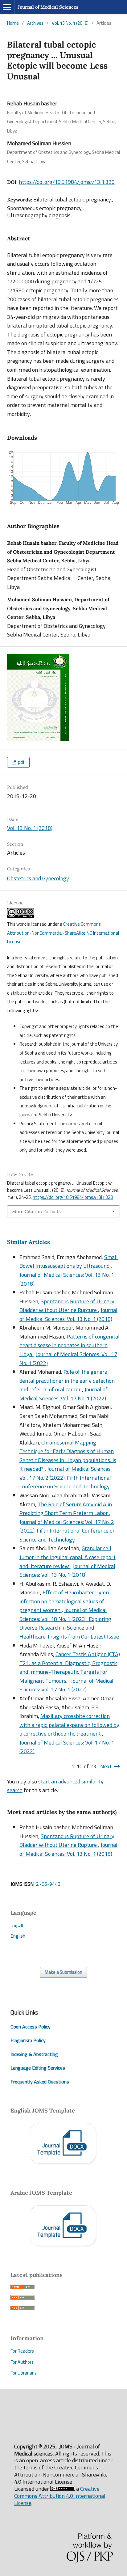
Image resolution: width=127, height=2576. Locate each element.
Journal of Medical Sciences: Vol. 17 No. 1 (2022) (68, 1359)
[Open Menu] (7, 7)
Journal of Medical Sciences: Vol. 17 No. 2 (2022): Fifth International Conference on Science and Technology (66, 1478)
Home (13, 23)
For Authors (22, 2362)
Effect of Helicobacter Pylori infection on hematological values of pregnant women (64, 1601)
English (18, 1936)
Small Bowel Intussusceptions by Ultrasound (69, 1262)
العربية (17, 1925)
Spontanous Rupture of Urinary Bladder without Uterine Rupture (67, 1306)
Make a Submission (63, 1972)
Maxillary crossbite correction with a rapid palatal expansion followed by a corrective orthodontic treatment (69, 1725)
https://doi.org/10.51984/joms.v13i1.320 (67, 182)
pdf (21, 762)
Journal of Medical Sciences (48, 7)
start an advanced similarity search (55, 1786)
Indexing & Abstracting (34, 2054)
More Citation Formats (36, 1211)
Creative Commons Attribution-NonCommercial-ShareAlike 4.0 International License (63, 933)
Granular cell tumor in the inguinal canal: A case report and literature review (68, 1557)
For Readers (22, 2351)
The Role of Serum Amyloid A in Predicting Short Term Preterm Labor (66, 1509)
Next (106, 1766)
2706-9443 (48, 1884)
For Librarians (24, 2373)
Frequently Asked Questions (40, 2082)
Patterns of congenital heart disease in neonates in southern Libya (70, 1345)
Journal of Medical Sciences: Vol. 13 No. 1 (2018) (67, 1279)
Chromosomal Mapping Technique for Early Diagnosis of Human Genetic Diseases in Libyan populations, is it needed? (68, 1456)
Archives (35, 23)
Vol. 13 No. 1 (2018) (70, 23)
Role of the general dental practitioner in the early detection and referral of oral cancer (67, 1381)
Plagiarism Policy (28, 2040)
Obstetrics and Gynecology (38, 878)
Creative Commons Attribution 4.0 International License (60, 2496)
